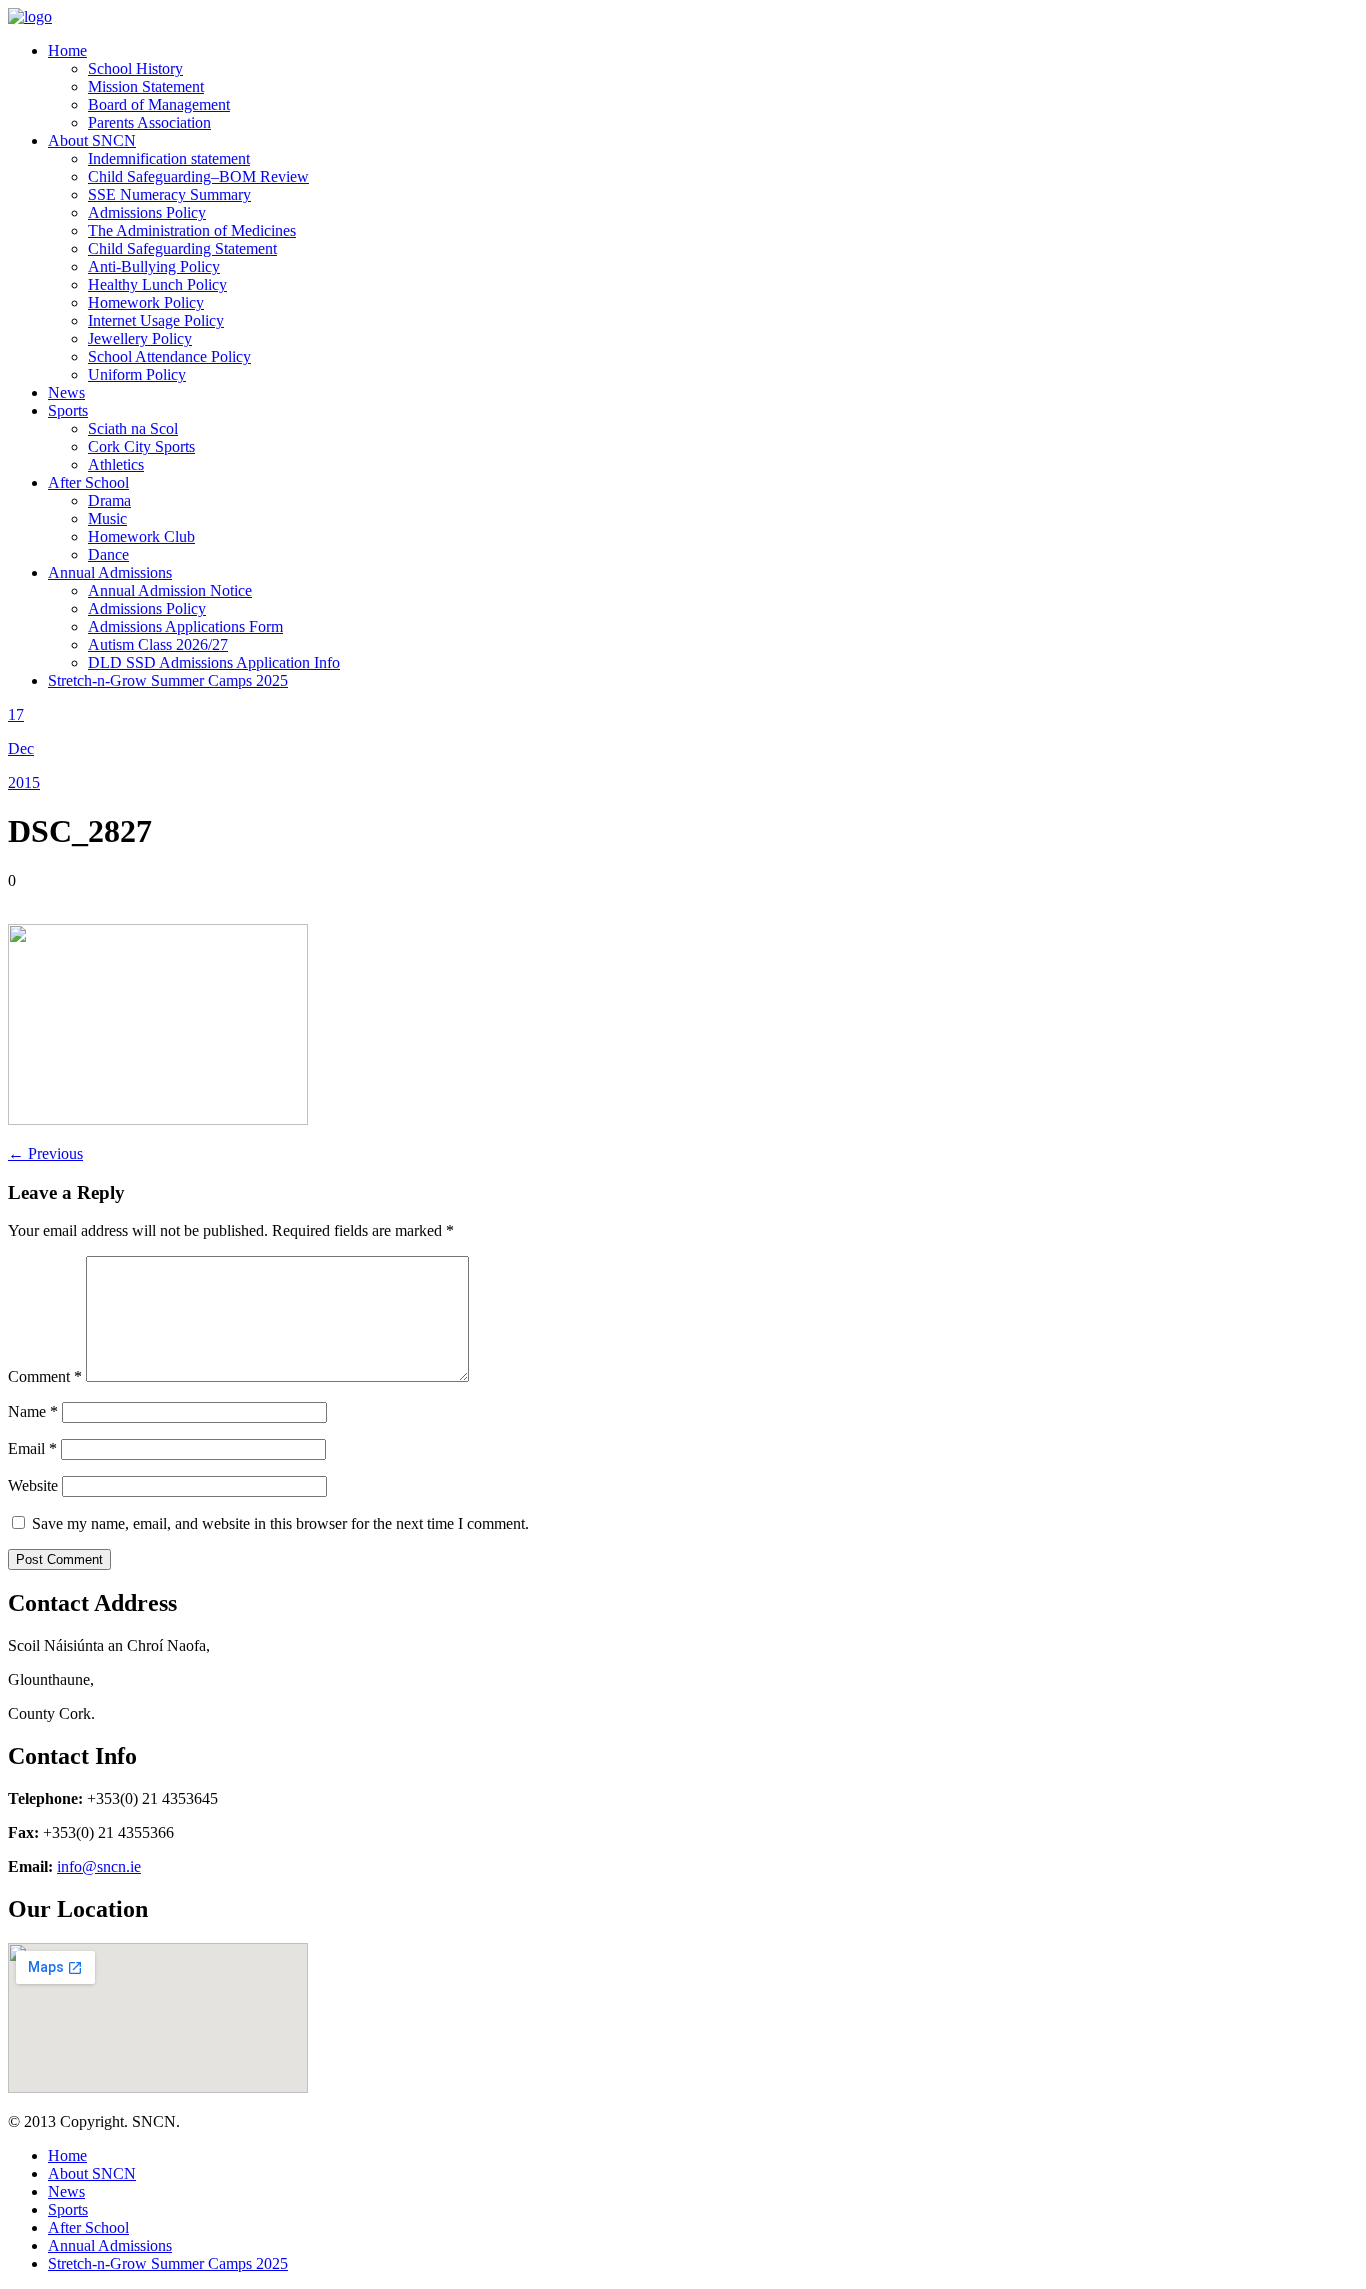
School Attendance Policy (169, 356)
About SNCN (92, 140)
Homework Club (141, 536)
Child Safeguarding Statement (182, 248)
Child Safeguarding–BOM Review (198, 176)
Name (33, 1411)
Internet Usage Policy (156, 320)
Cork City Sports (141, 446)
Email (32, 1448)
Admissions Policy (147, 212)
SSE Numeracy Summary (169, 194)
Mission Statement (146, 86)
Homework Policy (146, 302)
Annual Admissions (110, 572)
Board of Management (159, 104)
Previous (45, 1153)
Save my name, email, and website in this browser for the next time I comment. (280, 1523)
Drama (109, 500)
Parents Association (149, 122)
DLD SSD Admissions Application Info (214, 662)
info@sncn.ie (99, 1866)
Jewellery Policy (140, 338)
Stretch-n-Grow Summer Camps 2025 (168, 680)
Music (107, 518)
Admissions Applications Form (185, 626)
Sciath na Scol (133, 428)
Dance (108, 554)
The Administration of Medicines (192, 230)
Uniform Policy (137, 374)
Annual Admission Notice (170, 590)
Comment (45, 1376)
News (66, 392)
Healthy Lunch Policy (157, 284)
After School (88, 482)
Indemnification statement (169, 158)
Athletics (116, 464)
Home (67, 50)
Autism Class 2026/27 (158, 644)
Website (33, 1485)
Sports (68, 410)
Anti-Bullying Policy (154, 266)
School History (135, 68)
